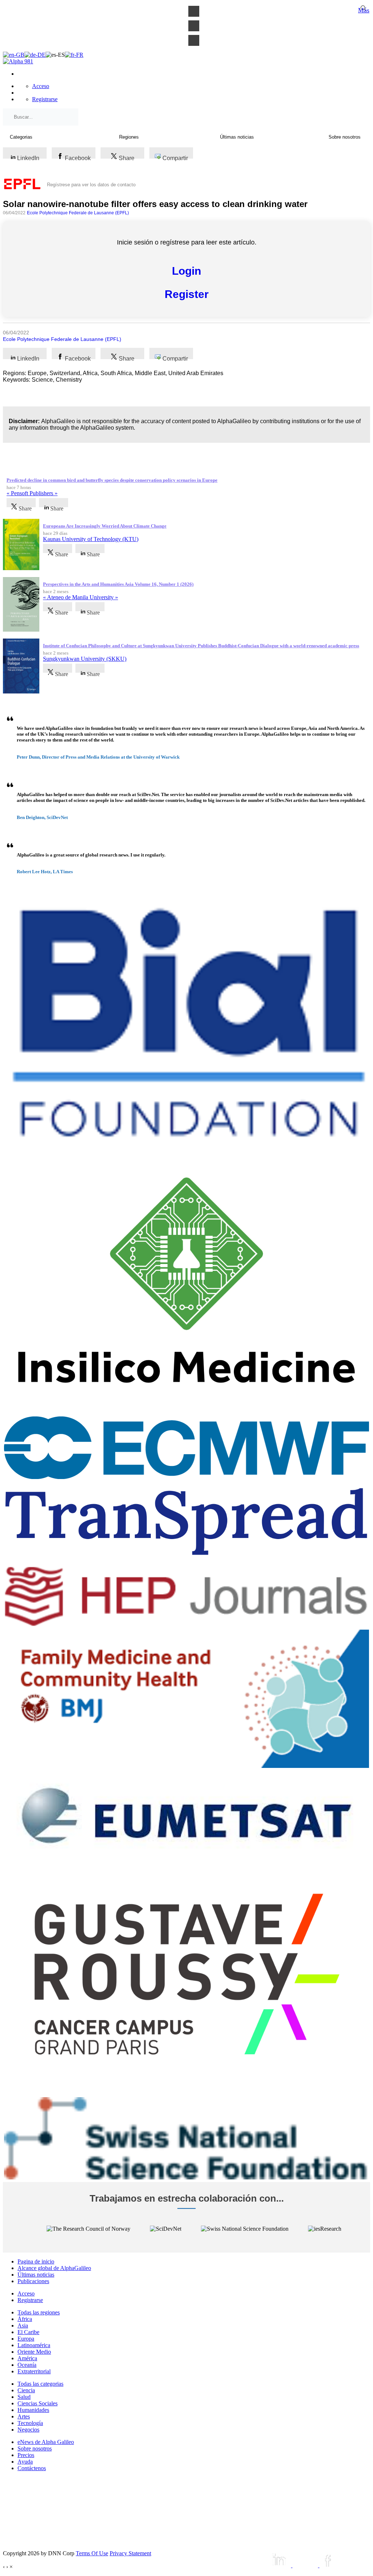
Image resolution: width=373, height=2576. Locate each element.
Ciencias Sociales (38, 2403)
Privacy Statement (130, 2553)
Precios (26, 2455)
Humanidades (33, 2410)
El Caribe (28, 2332)
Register (187, 294)
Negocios (28, 2430)
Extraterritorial (34, 2371)
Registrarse (45, 99)
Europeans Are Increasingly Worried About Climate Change (105, 526)
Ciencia (26, 2390)
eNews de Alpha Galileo (46, 2442)
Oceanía (27, 2365)
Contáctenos (32, 2468)
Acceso (41, 86)
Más (364, 10)
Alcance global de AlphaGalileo (54, 2268)
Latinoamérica (34, 2345)
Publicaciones (33, 2281)
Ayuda (25, 2462)
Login (186, 271)
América (27, 2358)
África (25, 2319)
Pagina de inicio (36, 2261)
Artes (24, 2416)
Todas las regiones (39, 2312)
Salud (24, 2397)
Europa (26, 2339)
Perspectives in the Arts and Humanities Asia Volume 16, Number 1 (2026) (118, 584)
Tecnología (30, 2423)
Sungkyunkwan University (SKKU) (85, 659)
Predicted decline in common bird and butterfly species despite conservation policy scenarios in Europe (112, 480)
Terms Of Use (92, 2553)
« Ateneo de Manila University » (81, 597)
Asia (23, 2325)
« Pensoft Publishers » (32, 493)
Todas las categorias (40, 2384)
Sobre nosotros (35, 2448)
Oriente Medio (34, 2352)
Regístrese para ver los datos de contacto (91, 185)
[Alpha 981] (18, 61)
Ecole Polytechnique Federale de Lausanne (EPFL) (78, 213)
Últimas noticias (36, 2275)
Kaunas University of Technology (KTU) (91, 539)
